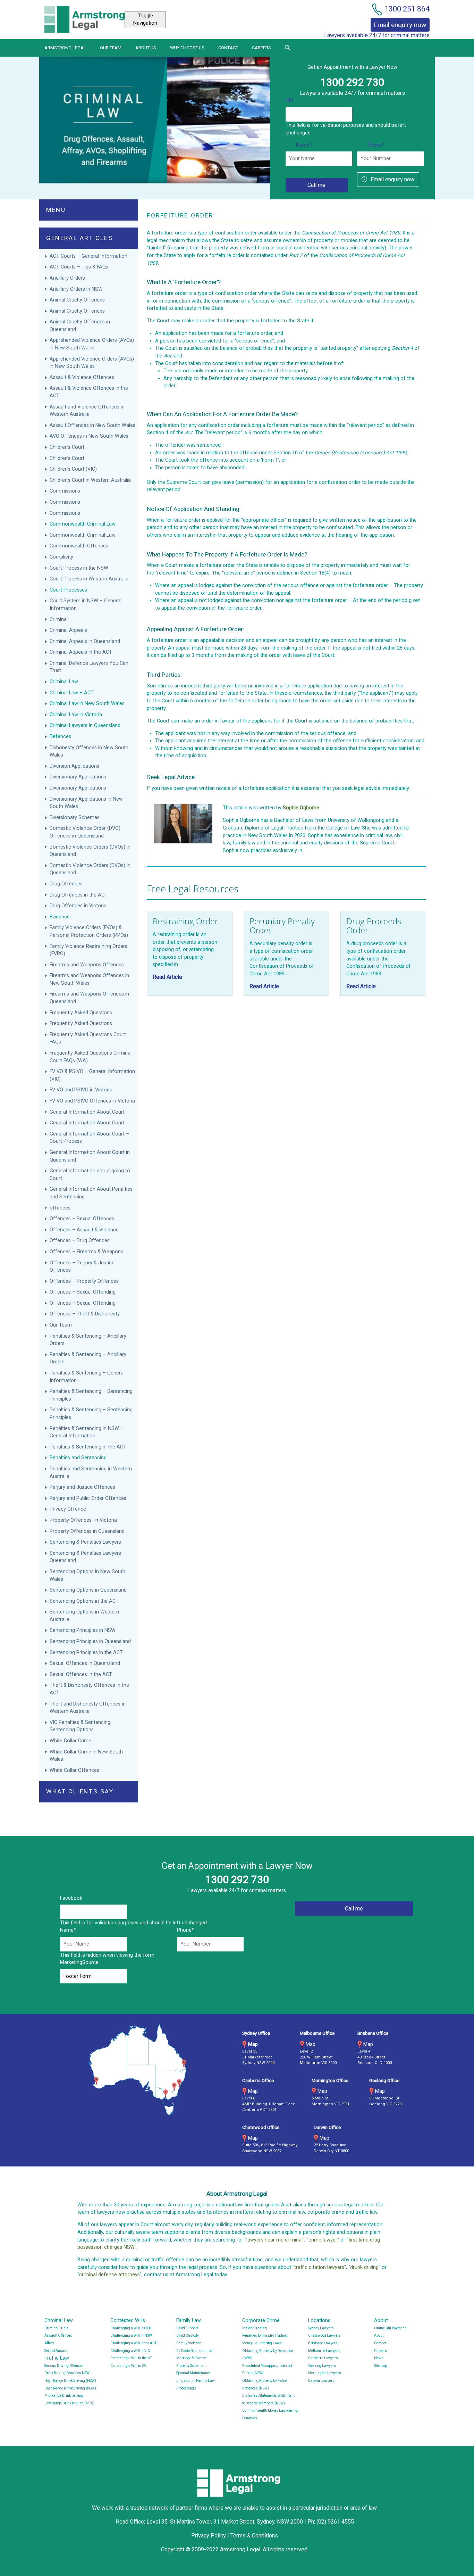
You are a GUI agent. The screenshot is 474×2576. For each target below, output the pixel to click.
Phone (376, 145)
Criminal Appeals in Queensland (85, 641)
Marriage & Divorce (191, 2358)
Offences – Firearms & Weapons (87, 1252)
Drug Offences (67, 884)
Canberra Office (258, 2080)
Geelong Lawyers (322, 2366)
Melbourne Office (317, 2033)
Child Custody (188, 2335)
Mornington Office (330, 2080)
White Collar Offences (74, 1770)
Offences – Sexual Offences (83, 1219)
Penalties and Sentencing (78, 1458)
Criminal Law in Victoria (76, 715)
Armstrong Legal (65, 48)
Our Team (111, 48)
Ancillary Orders (68, 278)
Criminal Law (64, 682)
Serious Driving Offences (64, 2366)
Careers (261, 48)
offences (60, 1208)
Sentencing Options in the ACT (84, 1601)
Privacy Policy (209, 2536)
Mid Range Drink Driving (64, 2396)
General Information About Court (88, 1112)
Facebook (71, 1898)
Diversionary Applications (78, 777)
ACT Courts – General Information (88, 256)
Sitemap (380, 2366)
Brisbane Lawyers (323, 2343)
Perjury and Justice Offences (83, 1487)
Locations (319, 2321)
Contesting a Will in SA (128, 2366)
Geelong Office (384, 2080)
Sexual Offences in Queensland (85, 1663)
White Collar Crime (71, 1741)
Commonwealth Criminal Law (83, 524)
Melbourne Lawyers (324, 2351)
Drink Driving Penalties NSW (67, 2373)
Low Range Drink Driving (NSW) (70, 2403)
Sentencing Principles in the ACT (86, 1653)
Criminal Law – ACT (72, 693)
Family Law (189, 2321)
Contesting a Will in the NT (131, 2358)
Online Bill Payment (390, 2328)
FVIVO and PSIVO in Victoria (81, 1090)
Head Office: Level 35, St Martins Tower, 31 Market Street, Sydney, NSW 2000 (210, 2522)
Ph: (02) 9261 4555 (331, 2522)
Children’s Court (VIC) (73, 469)
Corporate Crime (261, 2321)
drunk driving (364, 2267)
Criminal (59, 620)
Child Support (187, 2328)
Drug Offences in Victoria (78, 906)
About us (146, 48)
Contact (228, 48)
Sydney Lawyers (321, 2328)
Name (304, 145)
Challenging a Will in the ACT (133, 2343)
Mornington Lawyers (325, 2373)
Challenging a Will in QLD (131, 2328)
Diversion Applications (74, 766)
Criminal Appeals (68, 630)
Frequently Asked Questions (81, 1013)
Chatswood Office (261, 2127)
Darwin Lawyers (321, 2381)
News (379, 2358)
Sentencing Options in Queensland (88, 1590)
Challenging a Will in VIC (130, 2351)
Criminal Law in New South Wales (87, 704)
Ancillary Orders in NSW (76, 289)
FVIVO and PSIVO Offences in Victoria (92, 1101)
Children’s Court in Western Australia (90, 480)
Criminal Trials (57, 2328)
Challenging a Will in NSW (131, 2335)
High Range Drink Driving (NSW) (70, 2381)
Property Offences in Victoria (83, 1520)
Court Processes (68, 590)
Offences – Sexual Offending (83, 1292)
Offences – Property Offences (85, 1281)
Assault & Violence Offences (83, 377)
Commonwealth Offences (79, 546)
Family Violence (189, 2343)
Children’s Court (67, 447)
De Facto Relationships (194, 2351)
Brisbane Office (373, 2033)
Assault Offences (58, 2335)
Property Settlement (191, 2366)
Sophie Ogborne (301, 808)
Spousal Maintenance (193, 2373)
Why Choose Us (187, 48)
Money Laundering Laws (262, 2343)
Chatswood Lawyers (324, 2335)
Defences (60, 737)
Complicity (61, 557)
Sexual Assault (56, 2351)
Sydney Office (256, 2033)
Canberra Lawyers (323, 2358)
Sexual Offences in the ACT (81, 1674)
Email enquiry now (392, 179)
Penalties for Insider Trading (265, 2335)
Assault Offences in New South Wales (92, 425)
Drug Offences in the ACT (79, 895)
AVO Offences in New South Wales (89, 436)
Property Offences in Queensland (87, 1531)
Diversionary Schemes (75, 818)
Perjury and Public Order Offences (89, 1498)
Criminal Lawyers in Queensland (85, 725)
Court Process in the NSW (79, 568)
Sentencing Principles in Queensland (90, 1641)
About (381, 2321)
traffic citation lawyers (319, 2267)
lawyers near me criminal (274, 2240)
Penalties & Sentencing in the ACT (88, 1447)
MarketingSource (79, 1962)
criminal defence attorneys (109, 2275)
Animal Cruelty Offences (77, 300)
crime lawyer (323, 2240)
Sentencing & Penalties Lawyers (86, 1542)
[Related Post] (190, 953)
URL (290, 101)
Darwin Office (327, 2127)
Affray (49, 2343)
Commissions (66, 491)
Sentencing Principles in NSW (83, 1630)
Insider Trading (255, 2328)
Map (253, 2044)
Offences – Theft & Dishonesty (85, 1314)
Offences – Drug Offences (80, 1241)
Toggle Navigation (145, 20)
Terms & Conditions (254, 2536)
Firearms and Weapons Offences (87, 965)
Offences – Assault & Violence (85, 1230)
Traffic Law (57, 2358)
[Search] (287, 48)
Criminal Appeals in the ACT (81, 652)
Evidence (60, 917)
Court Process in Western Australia (89, 579)
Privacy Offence (68, 1509)
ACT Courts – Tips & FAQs (79, 267)
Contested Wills (128, 2321)
